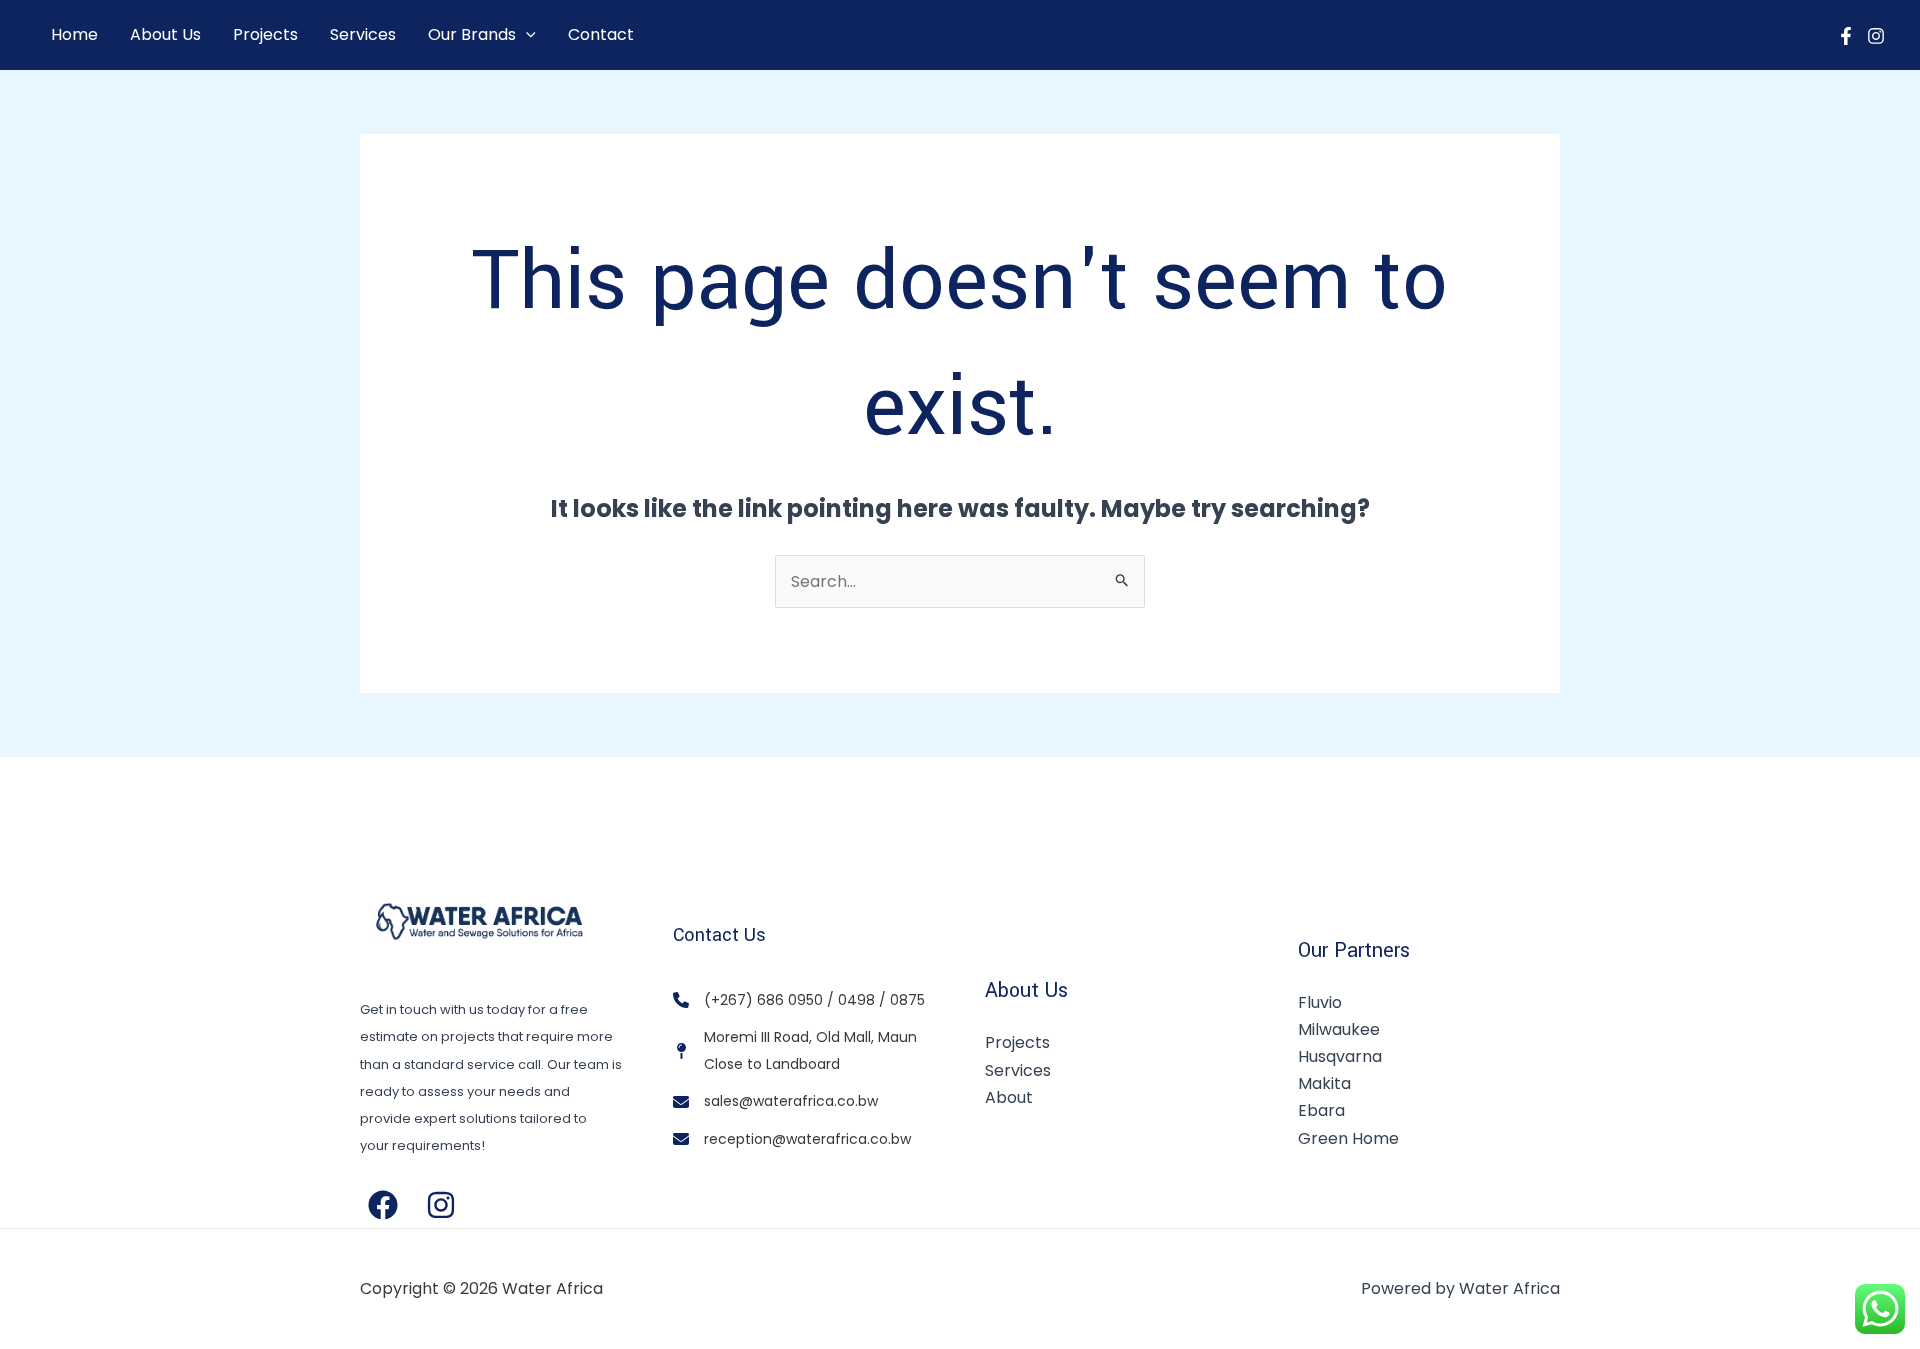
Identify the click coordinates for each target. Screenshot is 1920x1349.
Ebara (1321, 1110)
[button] (526, 35)
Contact (601, 34)
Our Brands (472, 34)
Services (363, 34)
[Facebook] (1846, 36)
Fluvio (1320, 1002)
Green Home (1348, 1138)
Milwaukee (1339, 1029)
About (1009, 1097)
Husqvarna (1340, 1056)
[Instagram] (1876, 36)
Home (74, 34)
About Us (165, 34)
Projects (265, 34)
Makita (1324, 1083)
